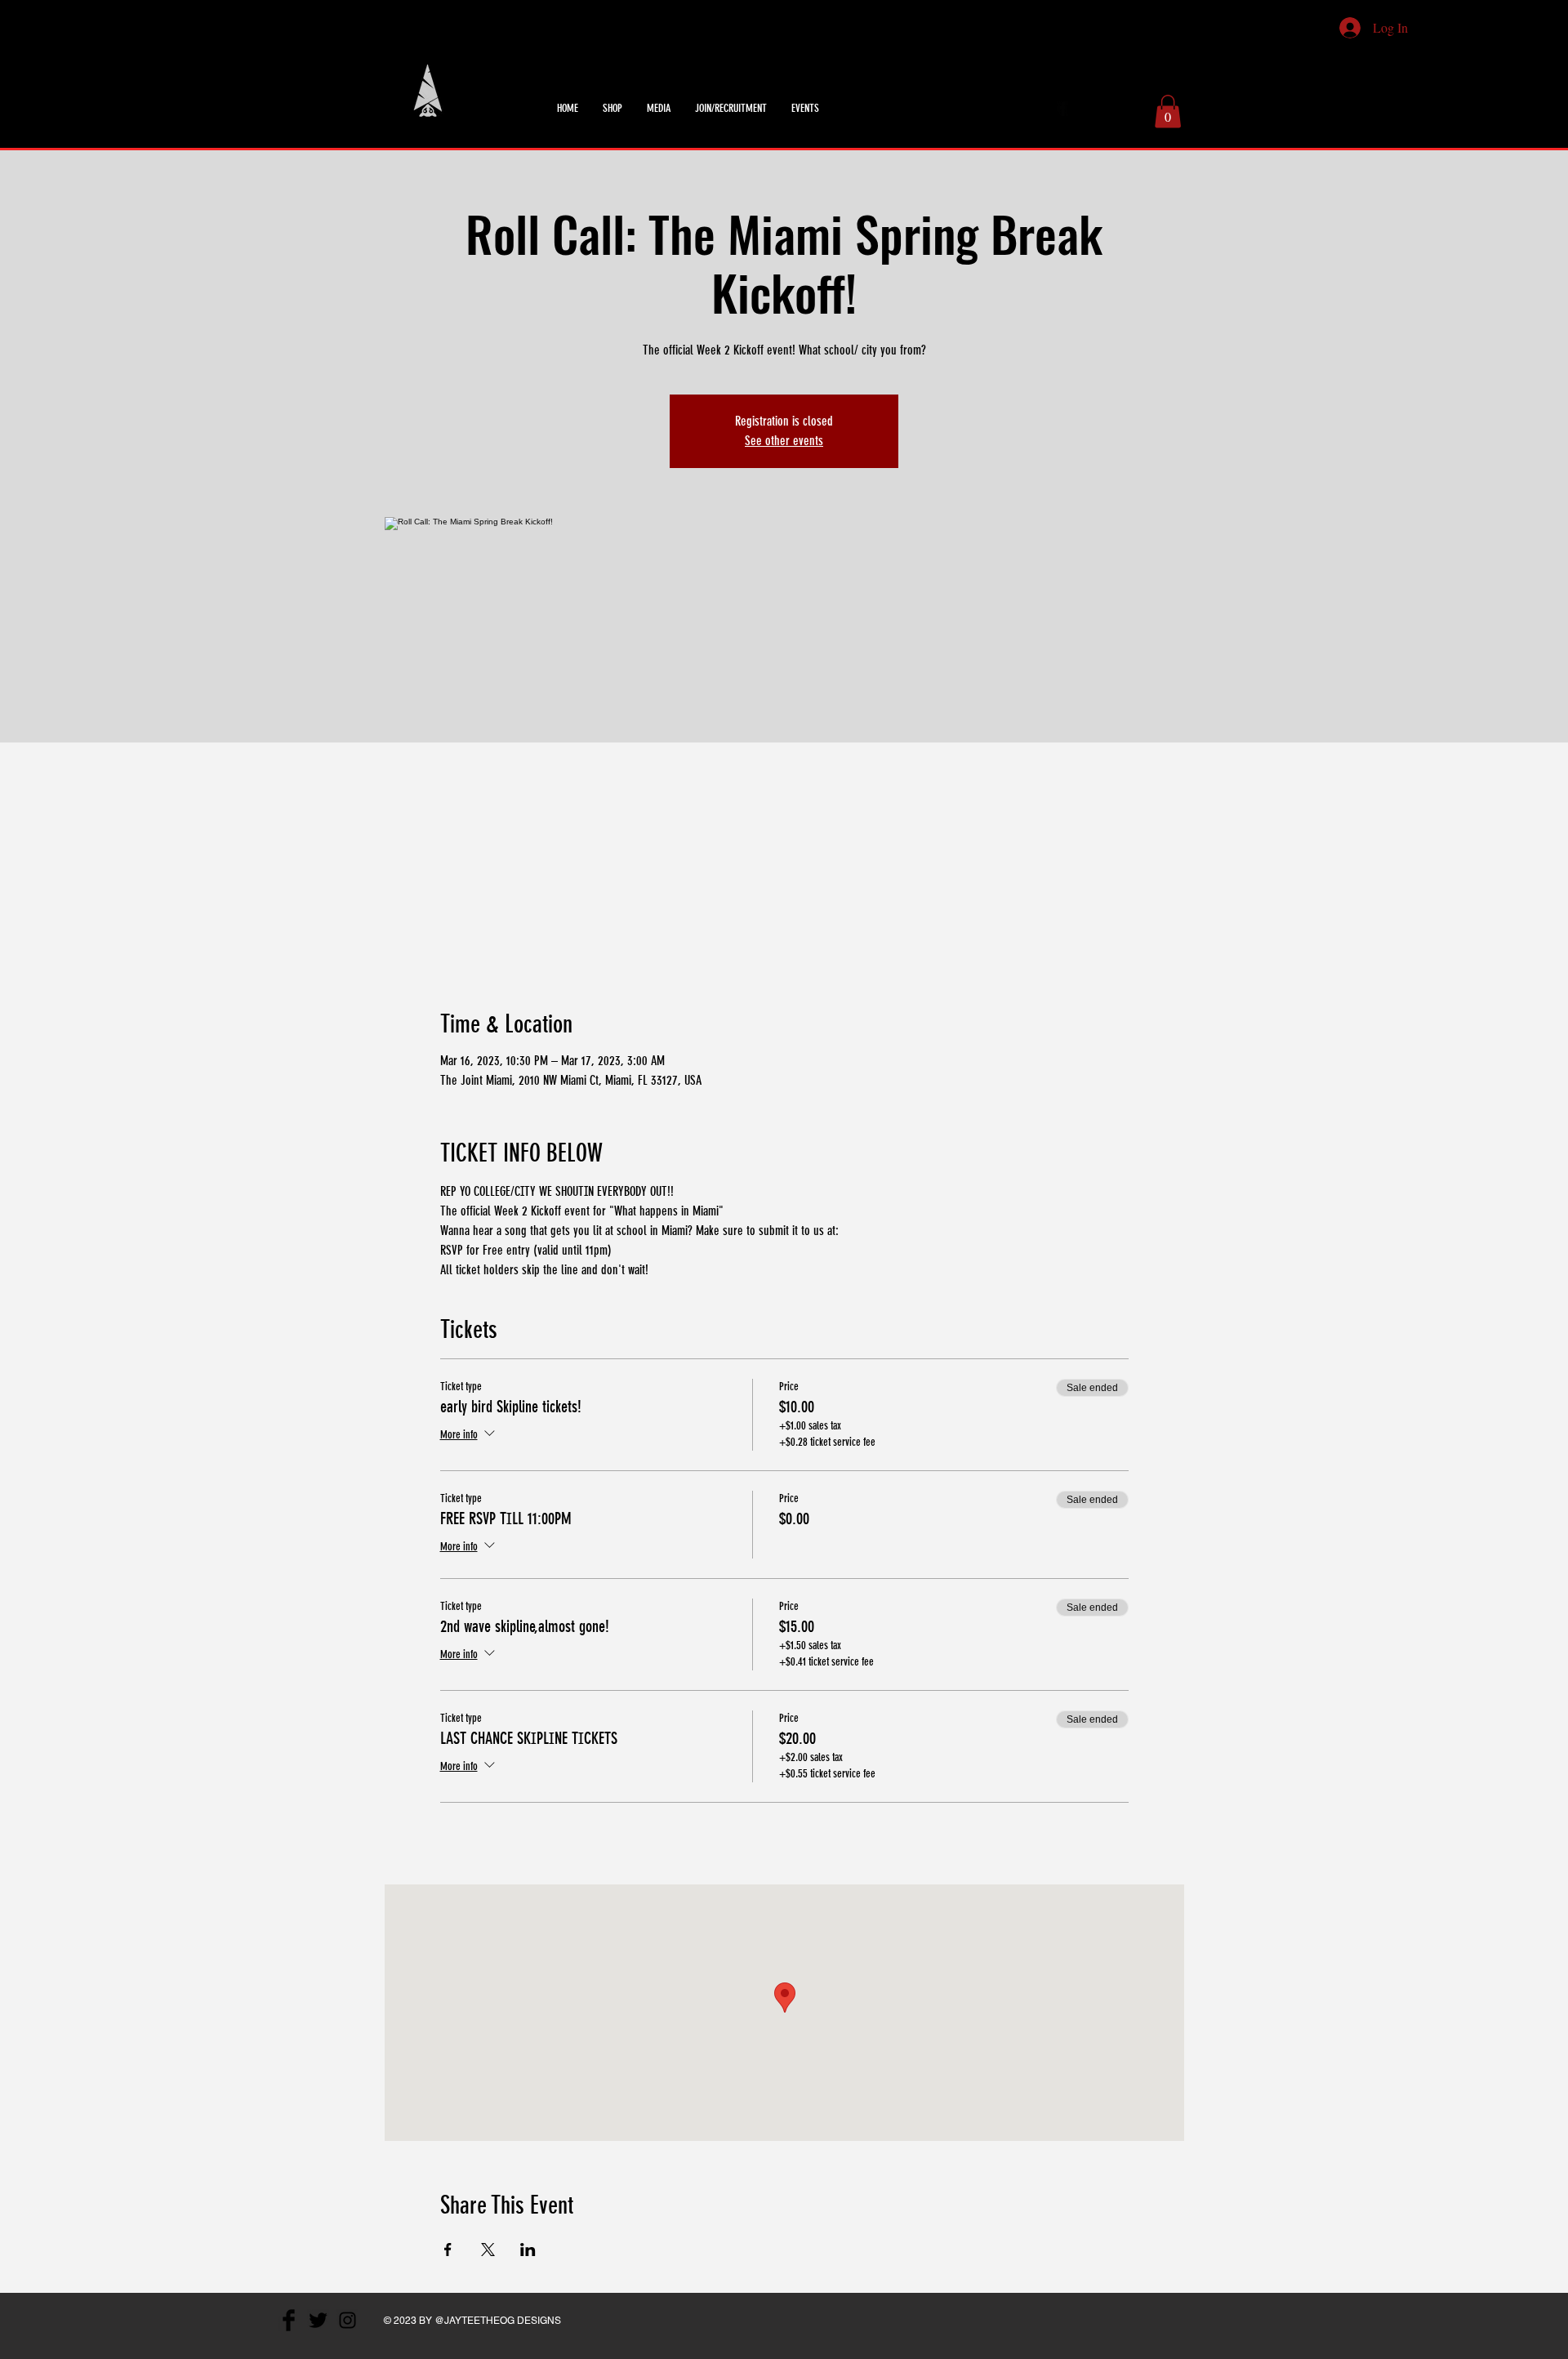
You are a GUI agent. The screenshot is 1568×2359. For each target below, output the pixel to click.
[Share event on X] (488, 2250)
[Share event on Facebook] (448, 2250)
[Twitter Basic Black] (1085, 109)
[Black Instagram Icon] (1107, 109)
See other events (784, 441)
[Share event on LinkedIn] (528, 2250)
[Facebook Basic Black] (1063, 109)
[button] (1168, 111)
